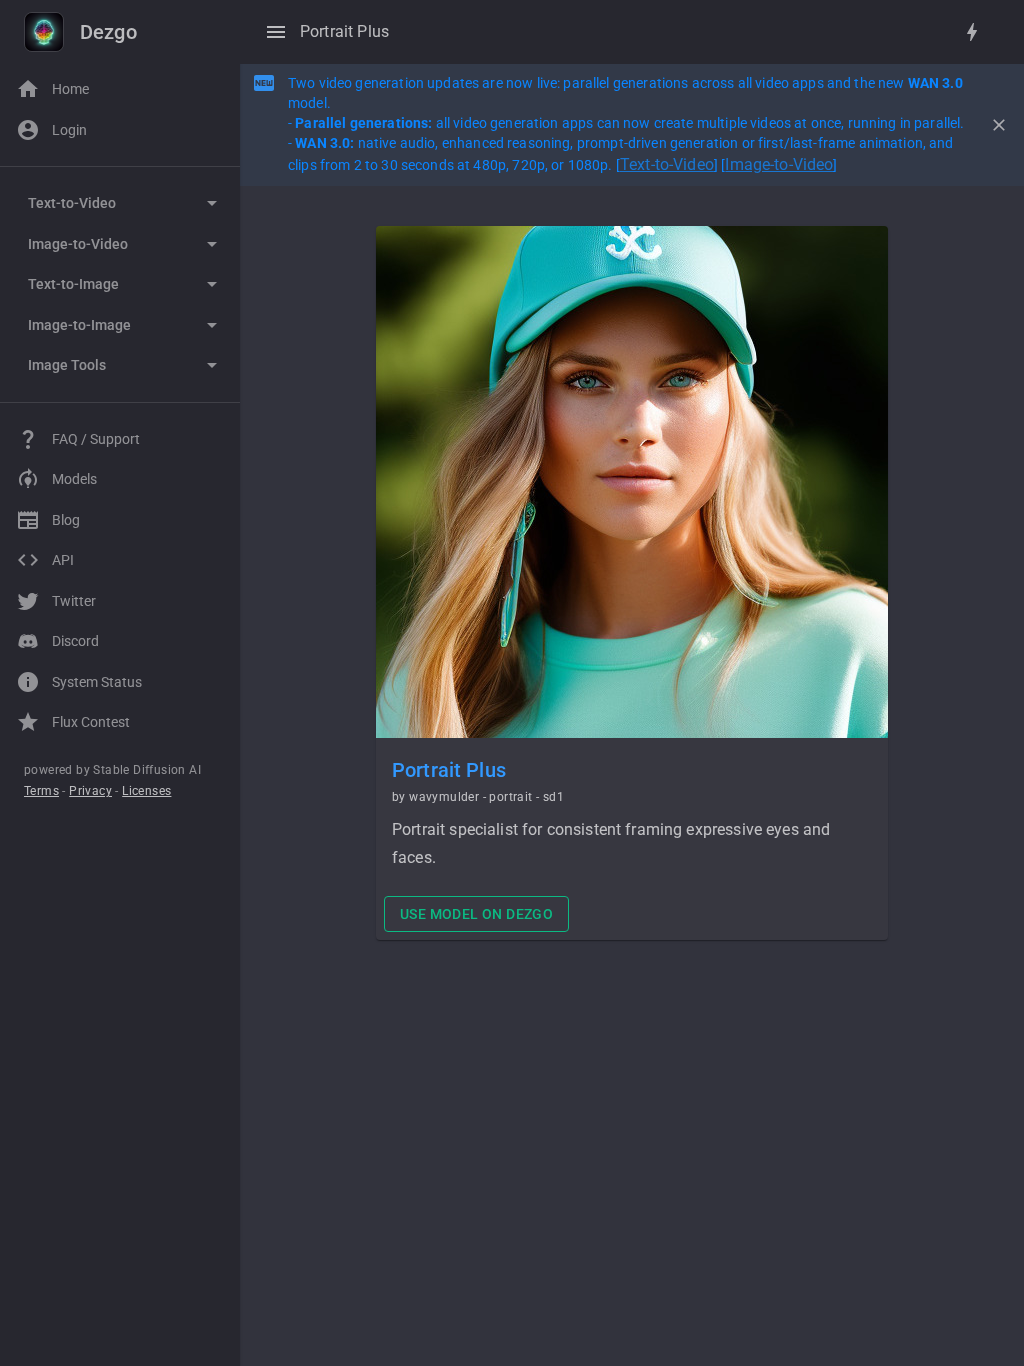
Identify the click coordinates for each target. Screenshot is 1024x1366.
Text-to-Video (667, 164)
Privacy (90, 791)
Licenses (146, 791)
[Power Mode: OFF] (972, 32)
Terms (41, 791)
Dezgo (108, 32)
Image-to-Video (779, 164)
